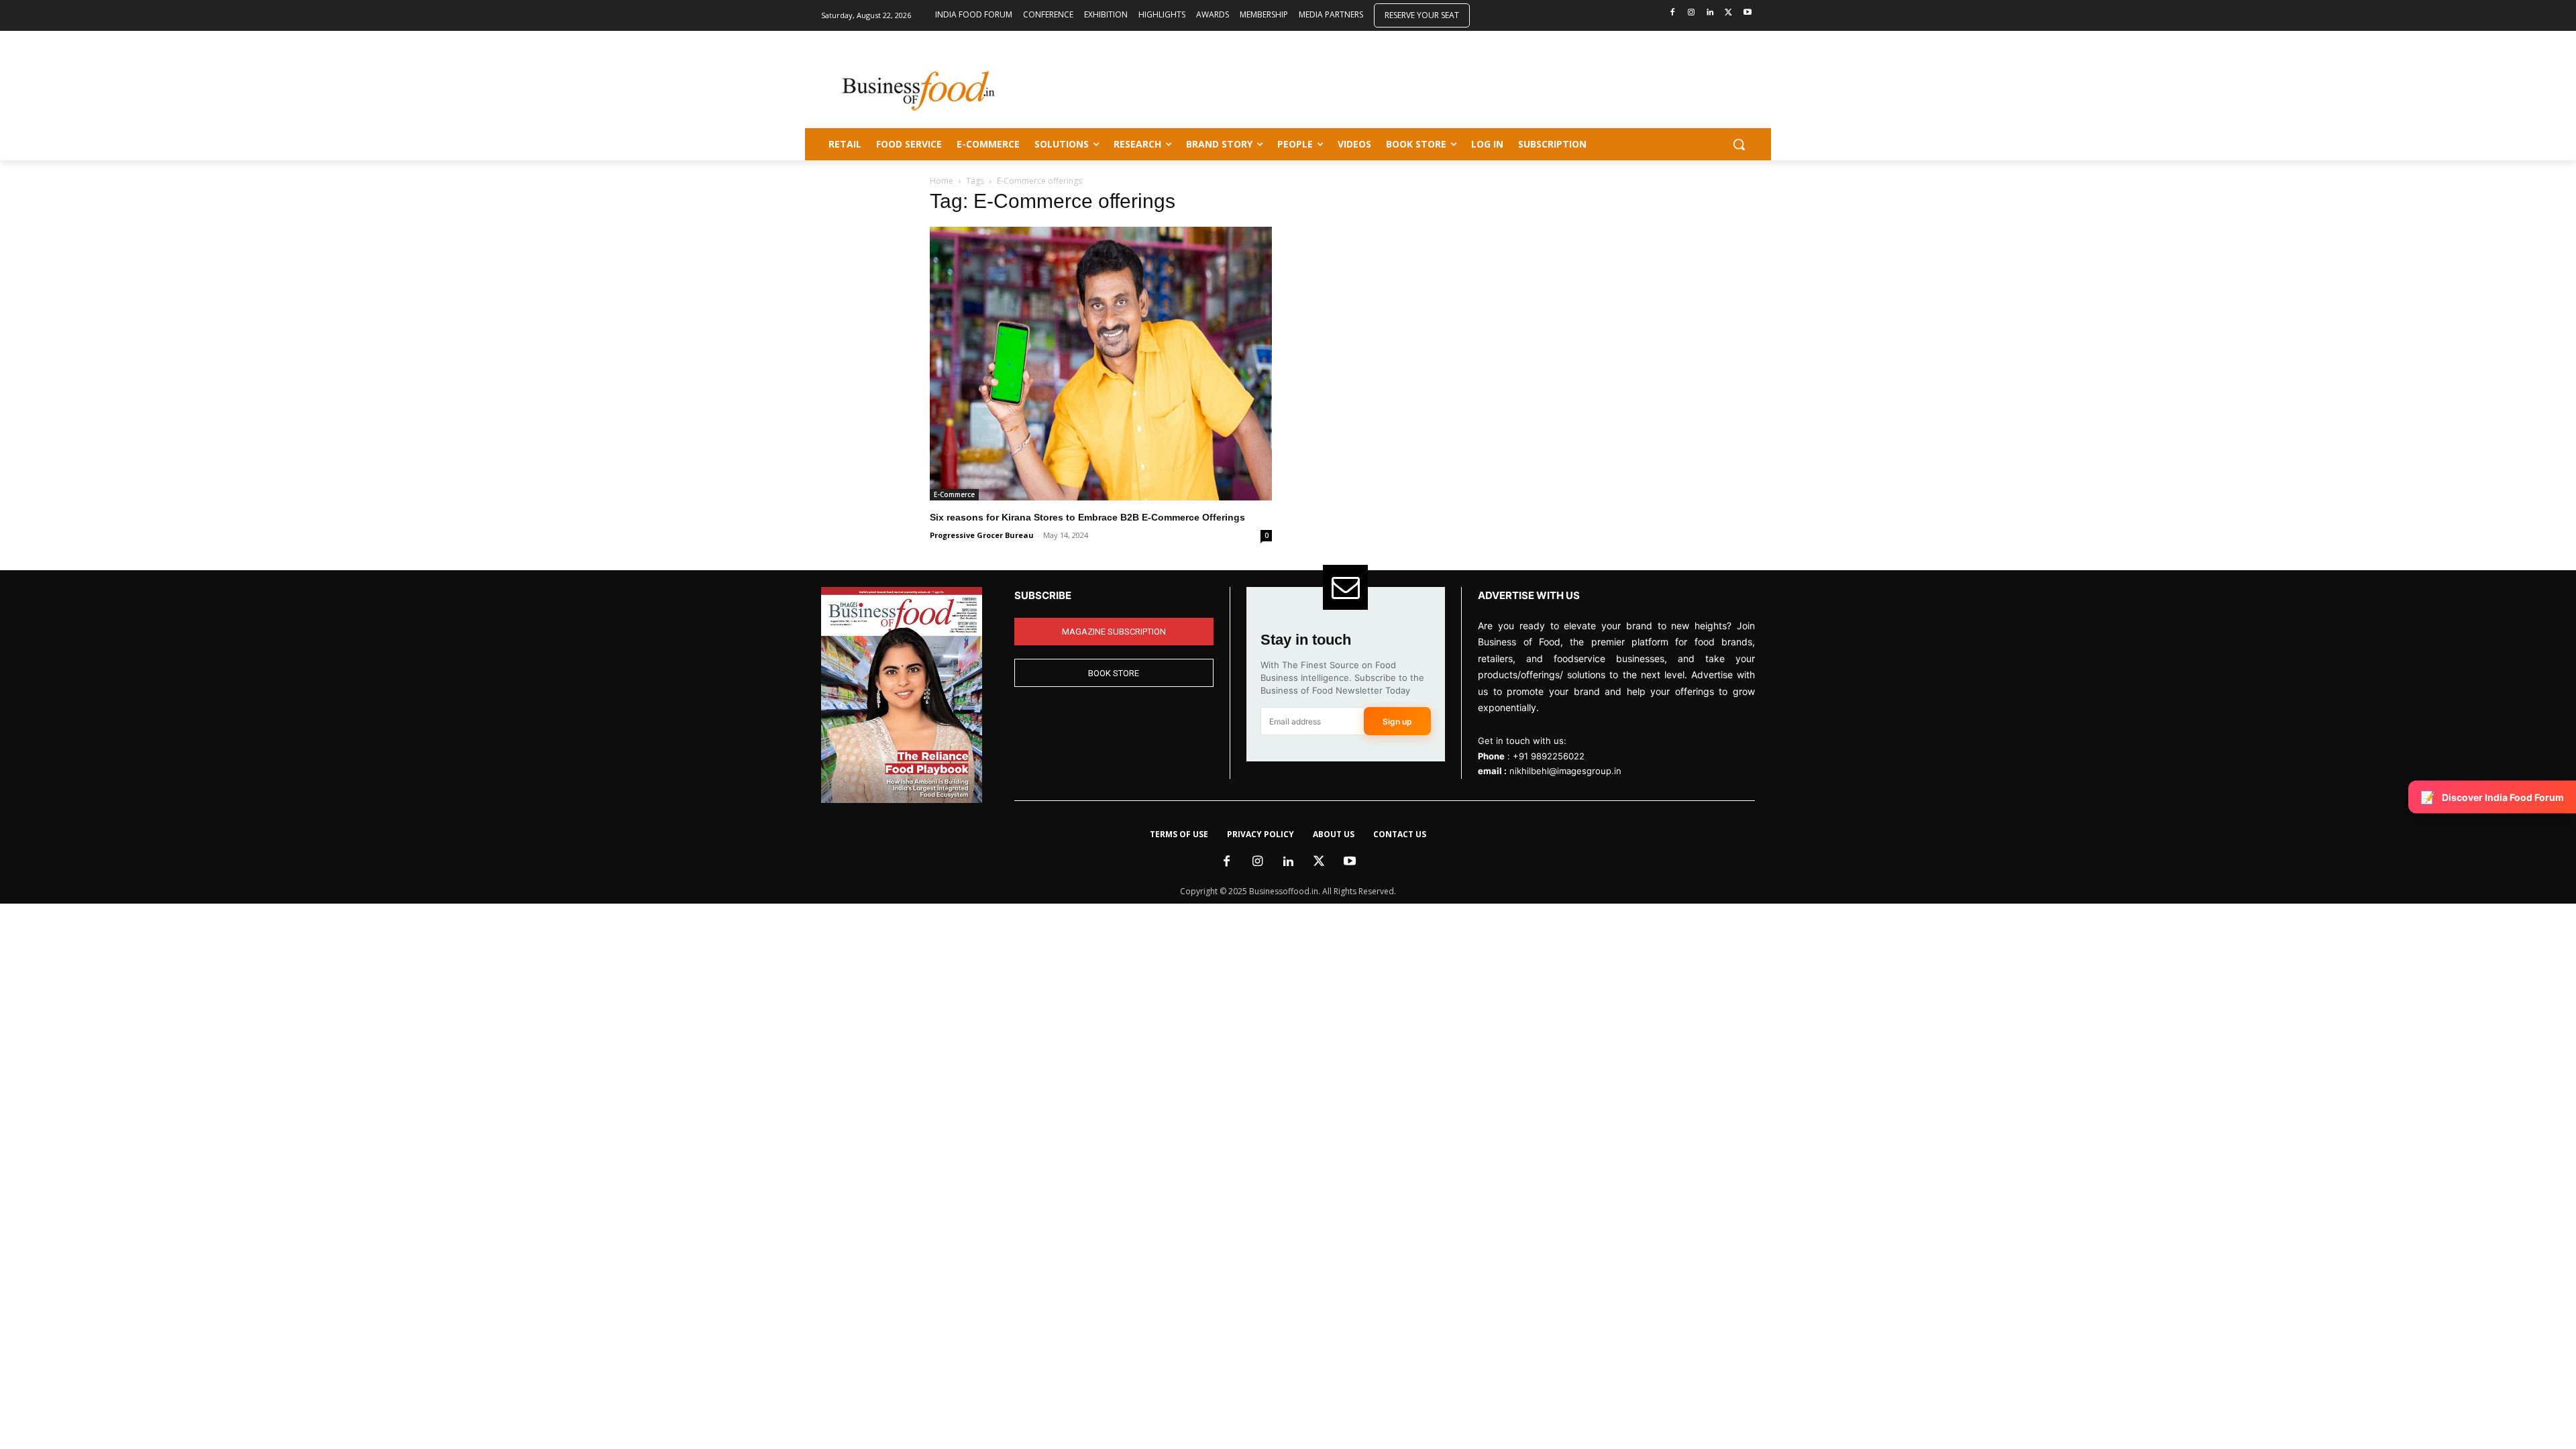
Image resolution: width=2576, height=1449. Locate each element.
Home (942, 181)
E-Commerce (954, 494)
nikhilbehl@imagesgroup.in (1565, 771)
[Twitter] (1728, 13)
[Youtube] (1747, 13)
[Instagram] (1692, 13)
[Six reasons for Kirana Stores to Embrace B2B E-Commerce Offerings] (1101, 364)
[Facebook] (1673, 13)
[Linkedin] (1710, 13)
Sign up (1397, 721)
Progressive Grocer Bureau (982, 535)
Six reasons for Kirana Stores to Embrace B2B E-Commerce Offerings (1087, 517)
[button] (1739, 144)
